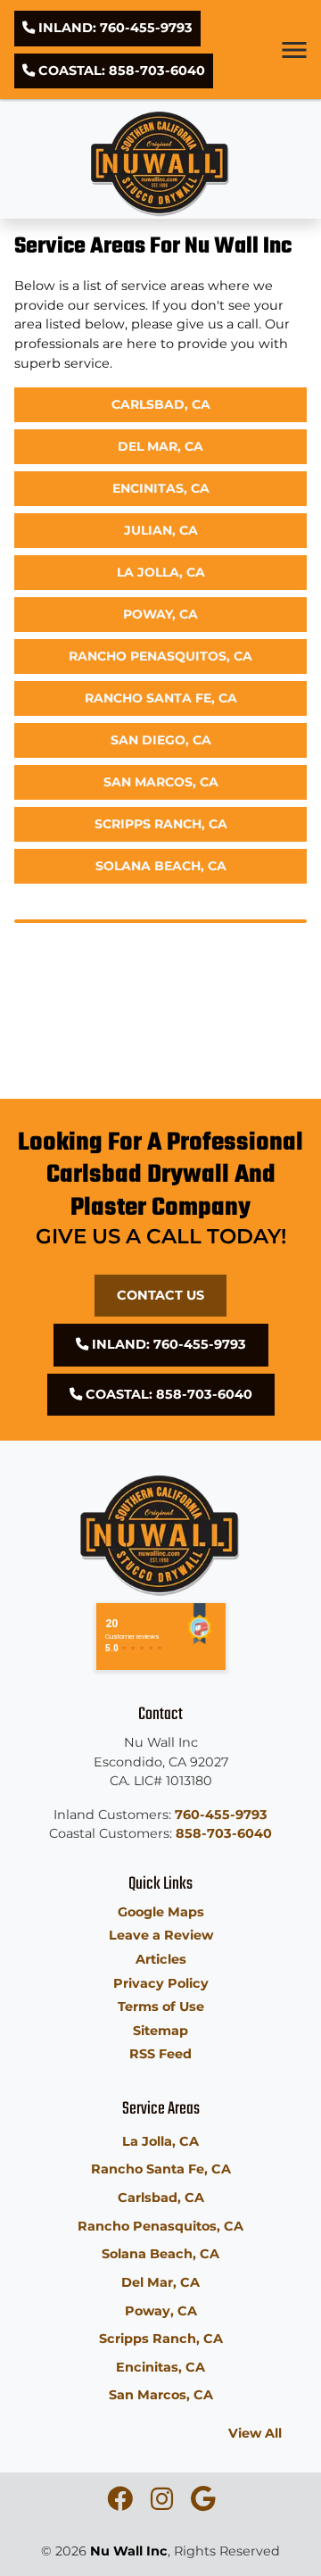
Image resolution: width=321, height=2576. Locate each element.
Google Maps (161, 1912)
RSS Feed (160, 2054)
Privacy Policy (161, 1983)
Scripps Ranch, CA (161, 824)
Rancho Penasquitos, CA (160, 656)
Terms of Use (161, 2007)
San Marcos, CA (161, 782)
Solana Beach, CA (161, 866)
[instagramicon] (164, 2504)
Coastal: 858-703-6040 (120, 71)
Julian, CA (161, 530)
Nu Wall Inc (129, 2551)
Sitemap (160, 2031)
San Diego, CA (161, 740)
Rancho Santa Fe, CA (161, 698)
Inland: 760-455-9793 (114, 28)
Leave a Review (161, 1935)
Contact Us (160, 1295)
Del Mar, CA (160, 446)
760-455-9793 (221, 1815)
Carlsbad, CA (161, 404)
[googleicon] (203, 2504)
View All (255, 2433)
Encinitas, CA (161, 488)
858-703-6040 (224, 1833)
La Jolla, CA (161, 572)
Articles (161, 1959)
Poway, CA (160, 614)
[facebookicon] (122, 2504)
